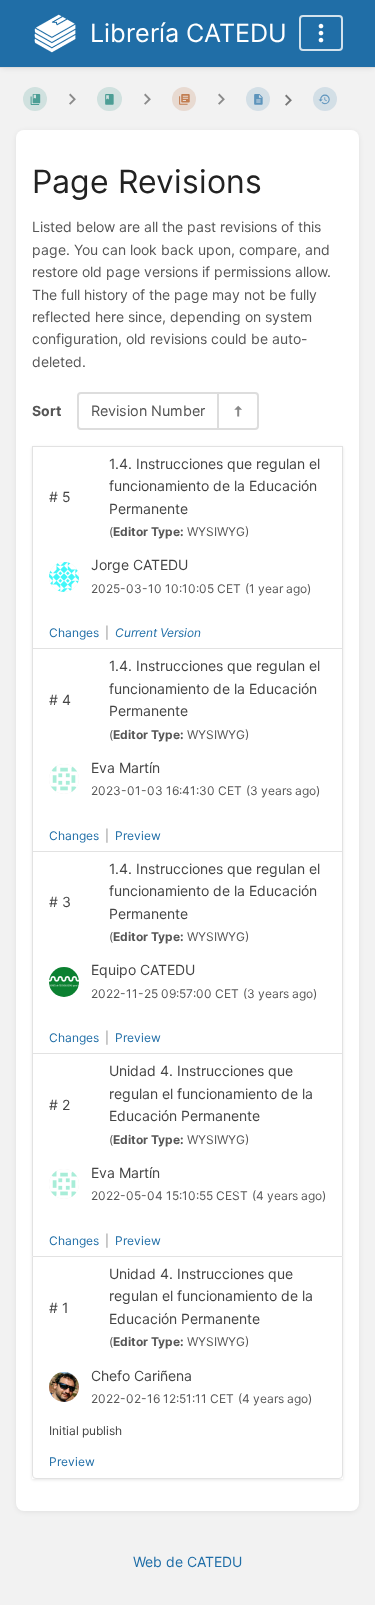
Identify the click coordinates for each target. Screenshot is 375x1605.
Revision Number (148, 410)
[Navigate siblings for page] (221, 98)
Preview (138, 835)
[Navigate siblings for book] (72, 98)
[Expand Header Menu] (321, 33)
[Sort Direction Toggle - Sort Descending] (237, 410)
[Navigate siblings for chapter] (147, 98)
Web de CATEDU (187, 1561)
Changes (74, 632)
